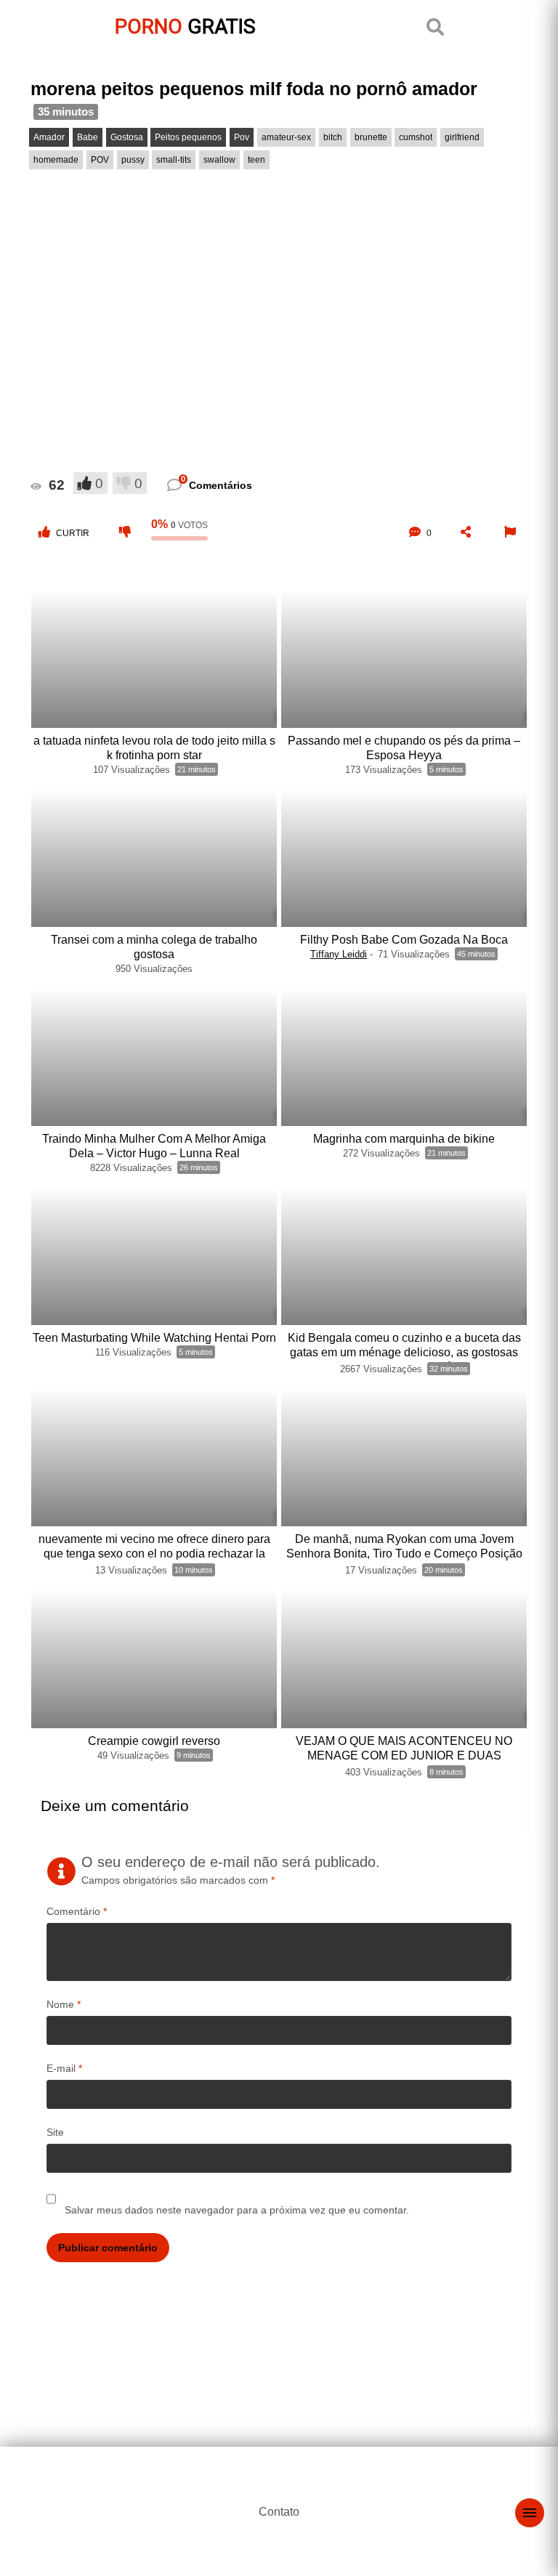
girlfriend (462, 137)
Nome (64, 2004)
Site (55, 2132)
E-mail (64, 2068)
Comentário (77, 1911)
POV (100, 160)
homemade (56, 160)
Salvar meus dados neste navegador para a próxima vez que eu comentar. (237, 2210)
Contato (279, 2512)
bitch (333, 137)
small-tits (174, 160)
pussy (133, 160)
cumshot (416, 137)
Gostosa (127, 137)
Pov (242, 137)
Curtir (73, 533)
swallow (219, 160)
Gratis (185, 27)
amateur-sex (286, 137)
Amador (49, 137)
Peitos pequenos (188, 137)
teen (256, 160)
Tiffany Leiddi (339, 954)
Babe (88, 137)
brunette (371, 137)
